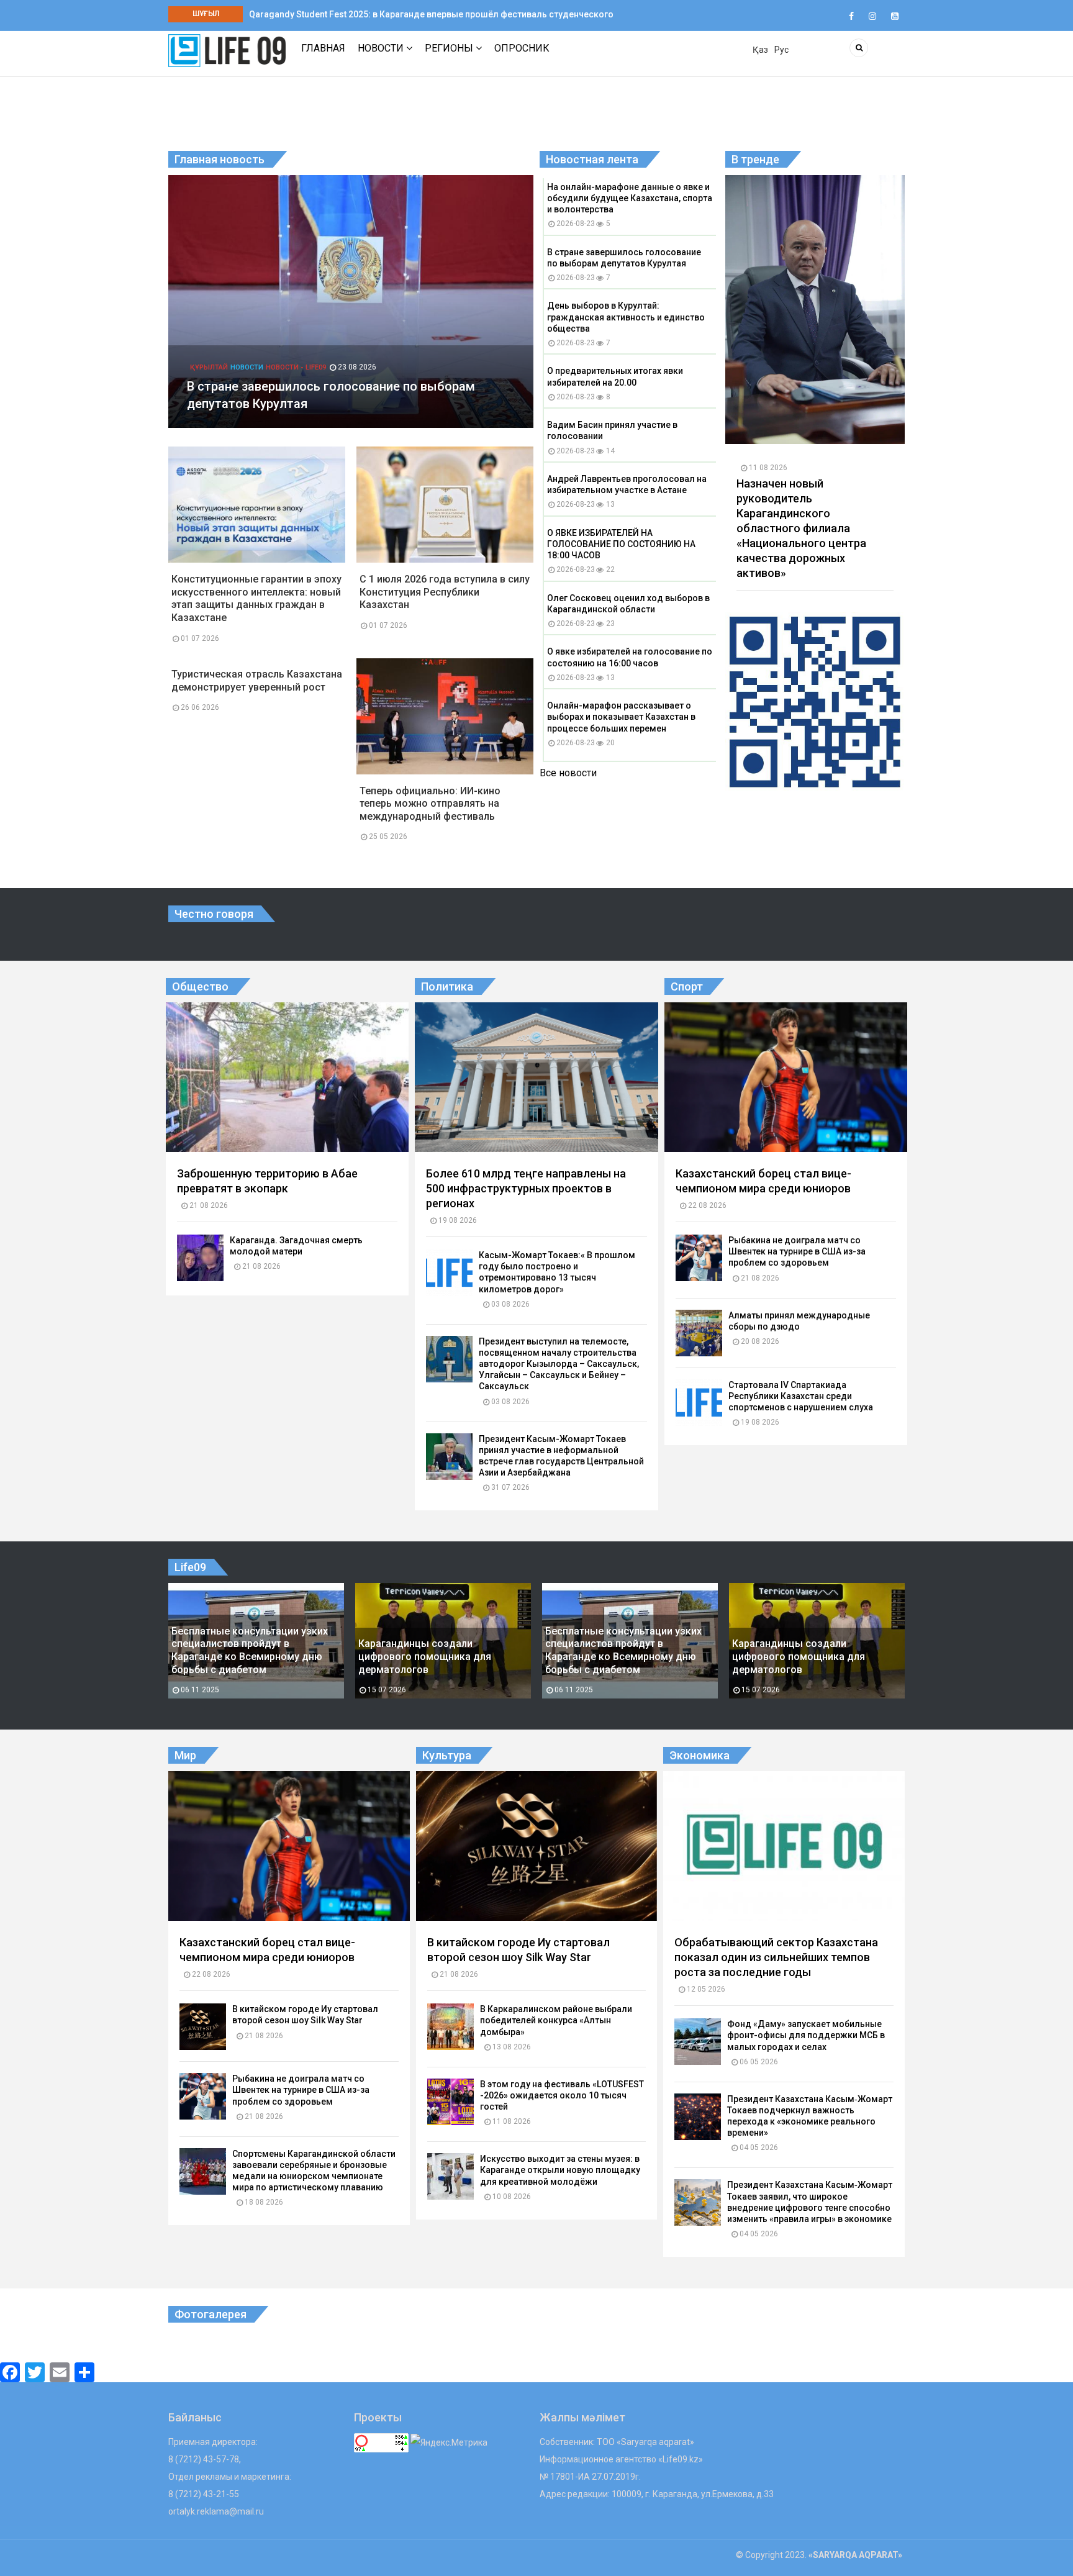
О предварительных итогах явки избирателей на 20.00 (615, 376)
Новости (382, 48)
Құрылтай (209, 385)
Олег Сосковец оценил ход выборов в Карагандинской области (628, 604)
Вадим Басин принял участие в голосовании (612, 430)
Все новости (568, 773)
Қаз (760, 50)
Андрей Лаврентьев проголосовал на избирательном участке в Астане (627, 484)
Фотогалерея (211, 2314)
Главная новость (220, 159)
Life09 (190, 1567)
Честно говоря (214, 914)
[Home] (227, 50)
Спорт (687, 986)
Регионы (450, 48)
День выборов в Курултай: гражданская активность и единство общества (626, 317)
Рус (781, 50)
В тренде (755, 159)
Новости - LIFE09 (296, 385)
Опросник (522, 48)
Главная (323, 48)
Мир (185, 1755)
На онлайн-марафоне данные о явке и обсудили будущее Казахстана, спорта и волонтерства (630, 198)
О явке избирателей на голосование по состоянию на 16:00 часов (630, 657)
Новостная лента (592, 159)
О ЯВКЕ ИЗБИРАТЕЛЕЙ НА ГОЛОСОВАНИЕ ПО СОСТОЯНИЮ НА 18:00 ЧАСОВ (621, 544)
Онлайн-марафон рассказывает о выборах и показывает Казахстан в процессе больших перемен (621, 717)
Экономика (699, 1755)
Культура (447, 1755)
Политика (447, 986)
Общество (200, 986)
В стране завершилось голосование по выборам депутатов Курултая (624, 258)
